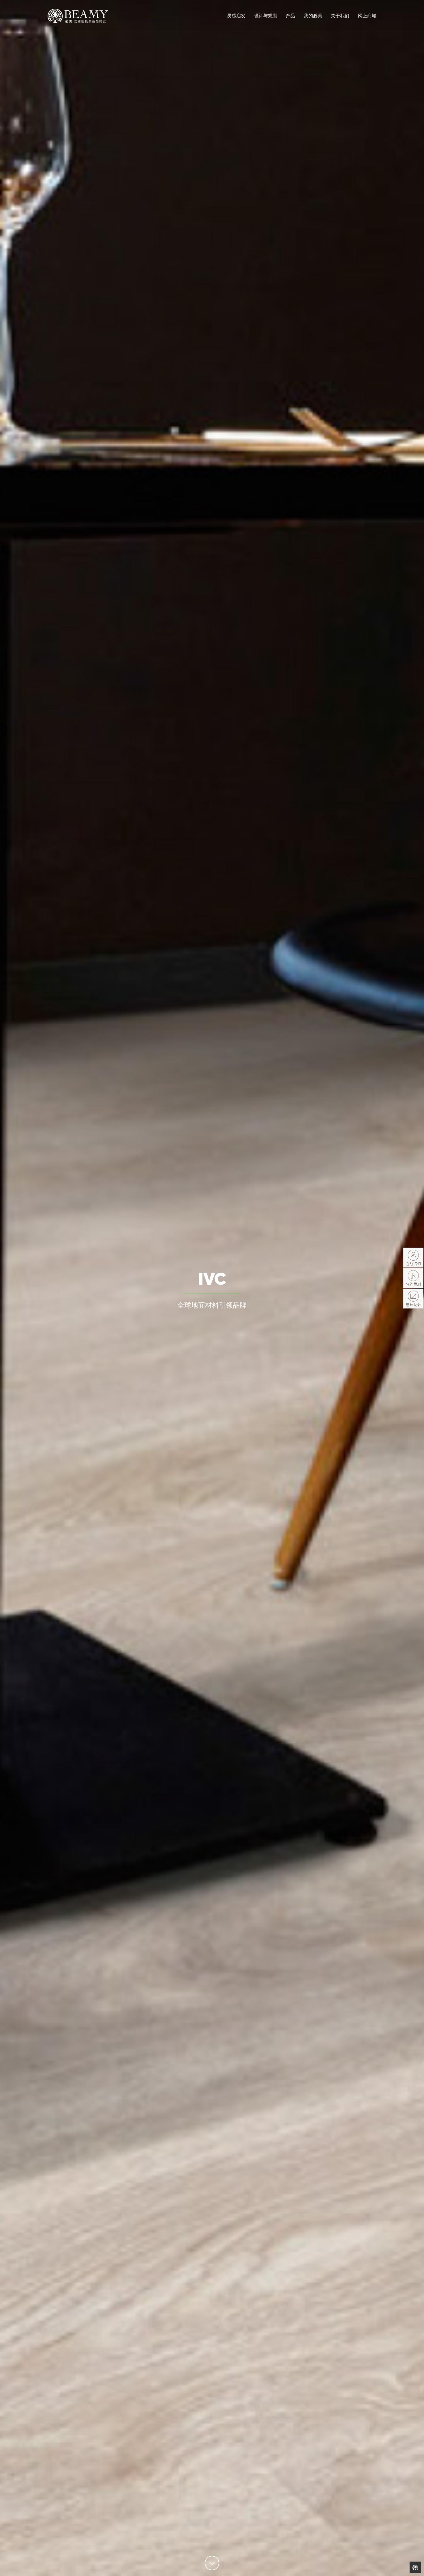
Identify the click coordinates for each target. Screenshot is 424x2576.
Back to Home (415, 2567)
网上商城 (367, 16)
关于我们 (340, 16)
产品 (290, 16)
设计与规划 (266, 16)
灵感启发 (236, 16)
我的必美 (313, 16)
